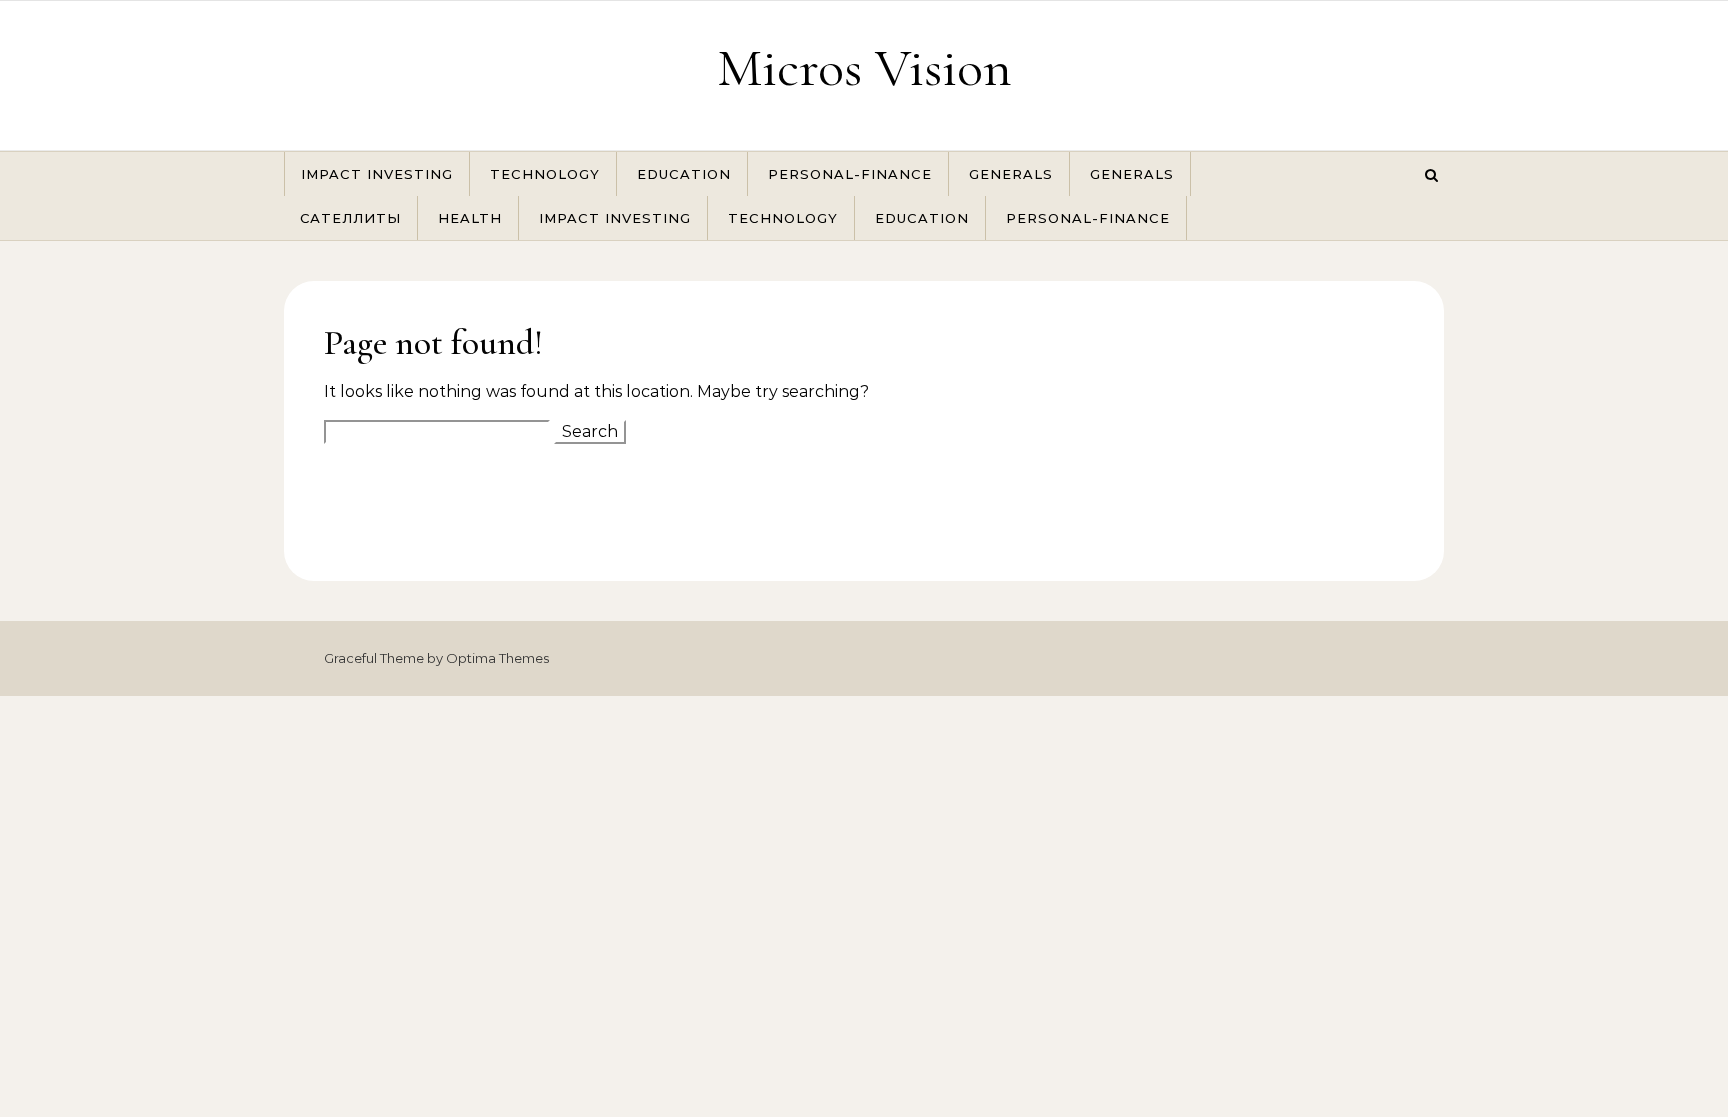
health (470, 218)
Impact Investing (377, 174)
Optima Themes (497, 658)
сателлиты (350, 218)
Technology (545, 174)
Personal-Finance (850, 174)
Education (684, 174)
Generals (1011, 174)
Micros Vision (864, 67)
